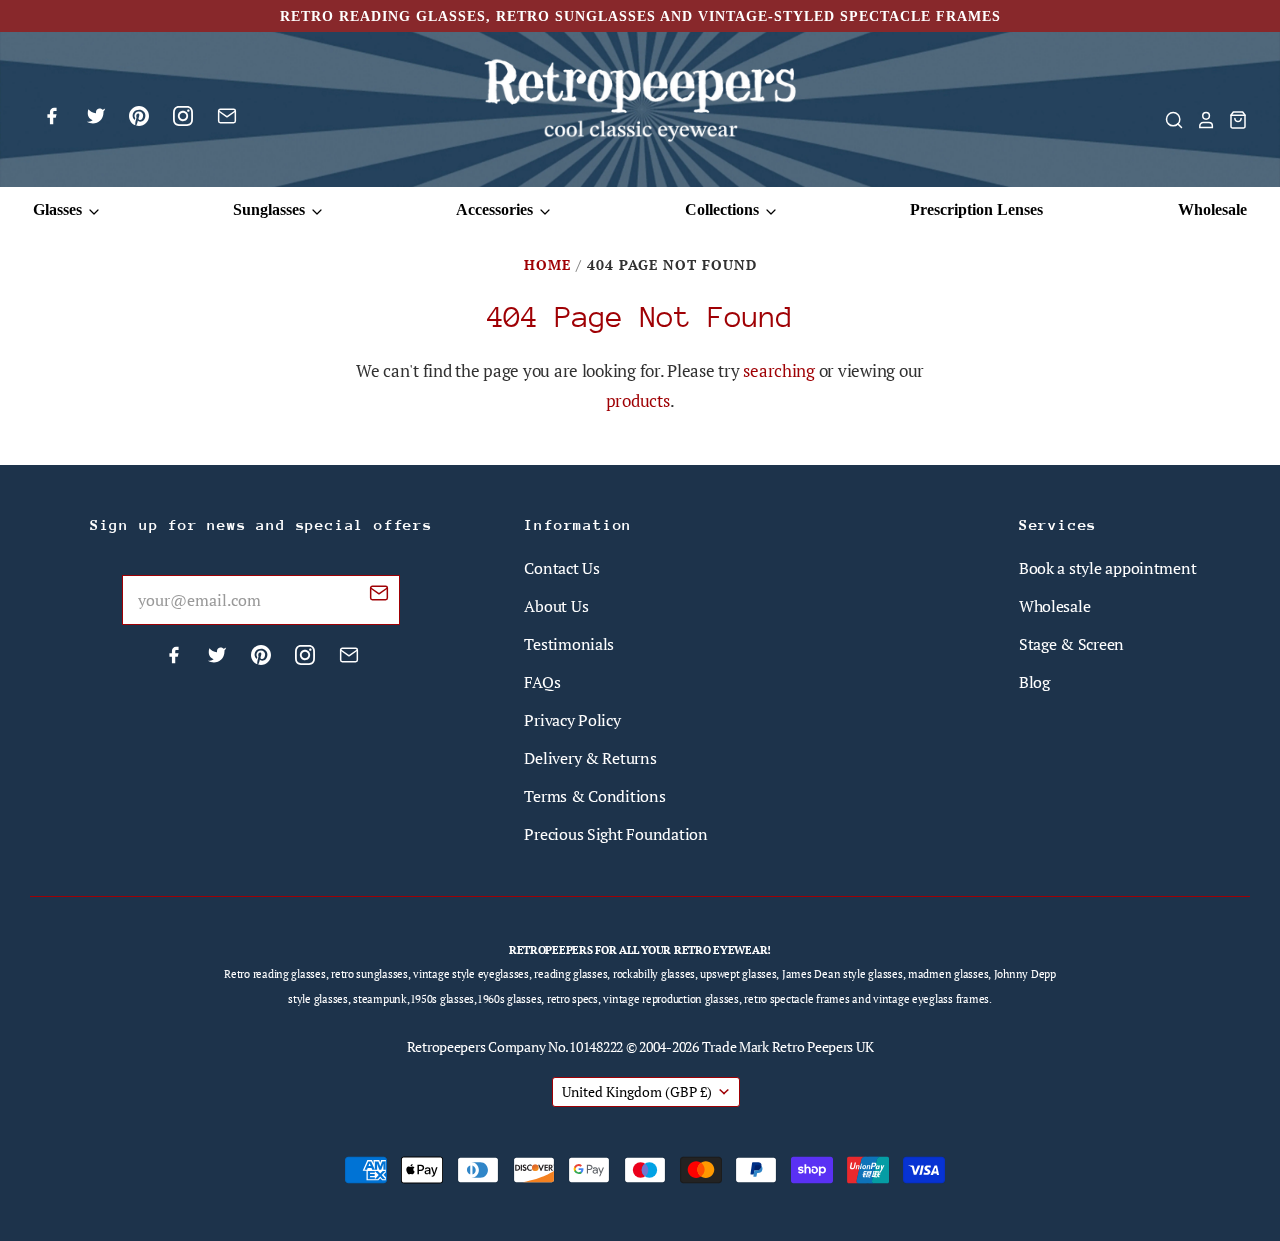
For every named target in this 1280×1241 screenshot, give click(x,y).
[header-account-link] (1200, 120)
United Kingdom (637, 1091)
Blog (1034, 682)
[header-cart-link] (1232, 120)
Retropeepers (446, 1046)
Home (547, 264)
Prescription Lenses (976, 209)
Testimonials (569, 644)
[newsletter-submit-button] (379, 596)
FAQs (542, 682)
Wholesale (1212, 209)
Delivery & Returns (590, 758)
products (638, 400)
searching (779, 370)
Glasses (59, 209)
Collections (724, 209)
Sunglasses (271, 209)
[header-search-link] (1168, 120)
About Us (556, 606)
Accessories (496, 209)
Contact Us (561, 568)
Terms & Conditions (594, 796)
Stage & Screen (1071, 644)
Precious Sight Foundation (615, 834)
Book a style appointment (1108, 568)
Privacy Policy (572, 720)
